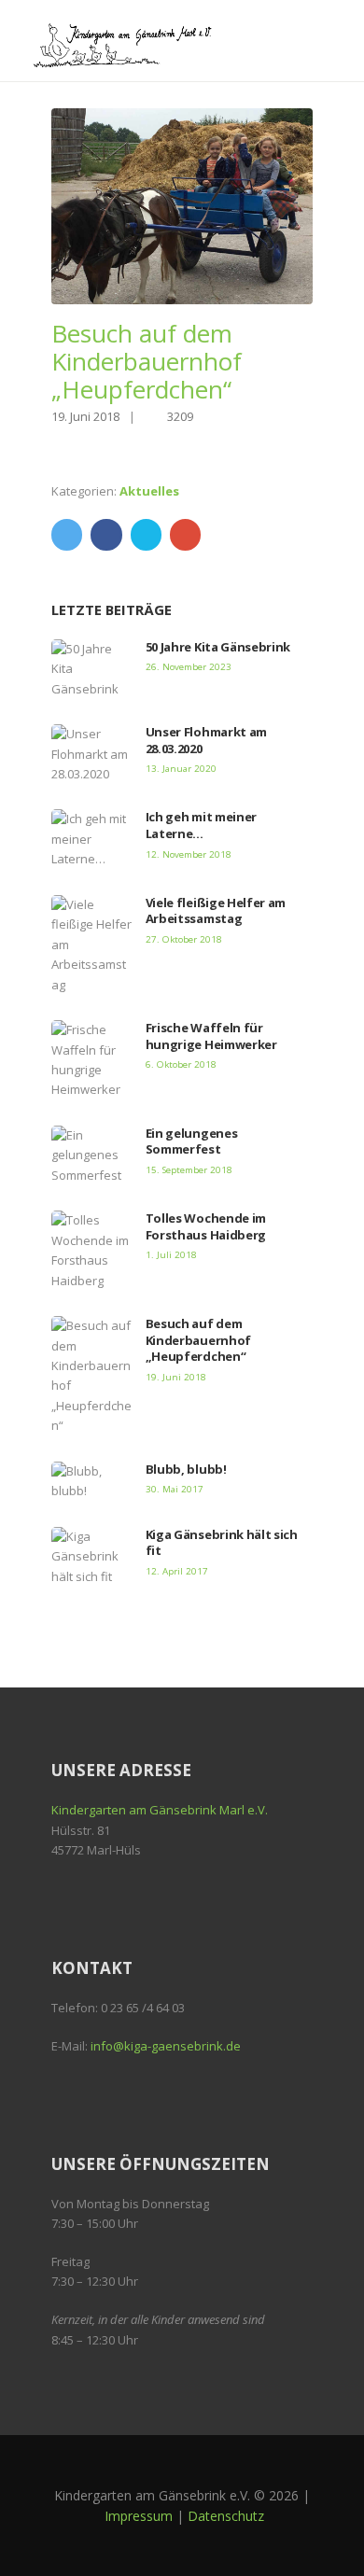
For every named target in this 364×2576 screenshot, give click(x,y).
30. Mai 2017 (175, 1489)
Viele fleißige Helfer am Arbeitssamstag (216, 911)
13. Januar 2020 (181, 769)
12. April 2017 (177, 1571)
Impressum (139, 2516)
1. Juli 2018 (171, 1255)
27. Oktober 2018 (184, 939)
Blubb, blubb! (186, 1469)
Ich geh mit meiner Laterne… (201, 825)
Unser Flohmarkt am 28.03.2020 (206, 740)
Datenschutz (226, 2516)
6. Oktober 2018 (181, 1064)
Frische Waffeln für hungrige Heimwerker (211, 1036)
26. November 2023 (189, 667)
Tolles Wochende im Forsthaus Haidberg (206, 1226)
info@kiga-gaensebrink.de (166, 2046)
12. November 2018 (189, 854)
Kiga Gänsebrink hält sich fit (222, 1543)
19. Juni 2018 (85, 416)
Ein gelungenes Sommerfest (191, 1141)
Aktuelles (149, 491)
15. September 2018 (189, 1170)
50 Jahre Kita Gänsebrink (218, 647)
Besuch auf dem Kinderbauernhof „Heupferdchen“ (198, 1340)
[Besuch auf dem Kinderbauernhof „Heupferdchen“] (182, 206)
